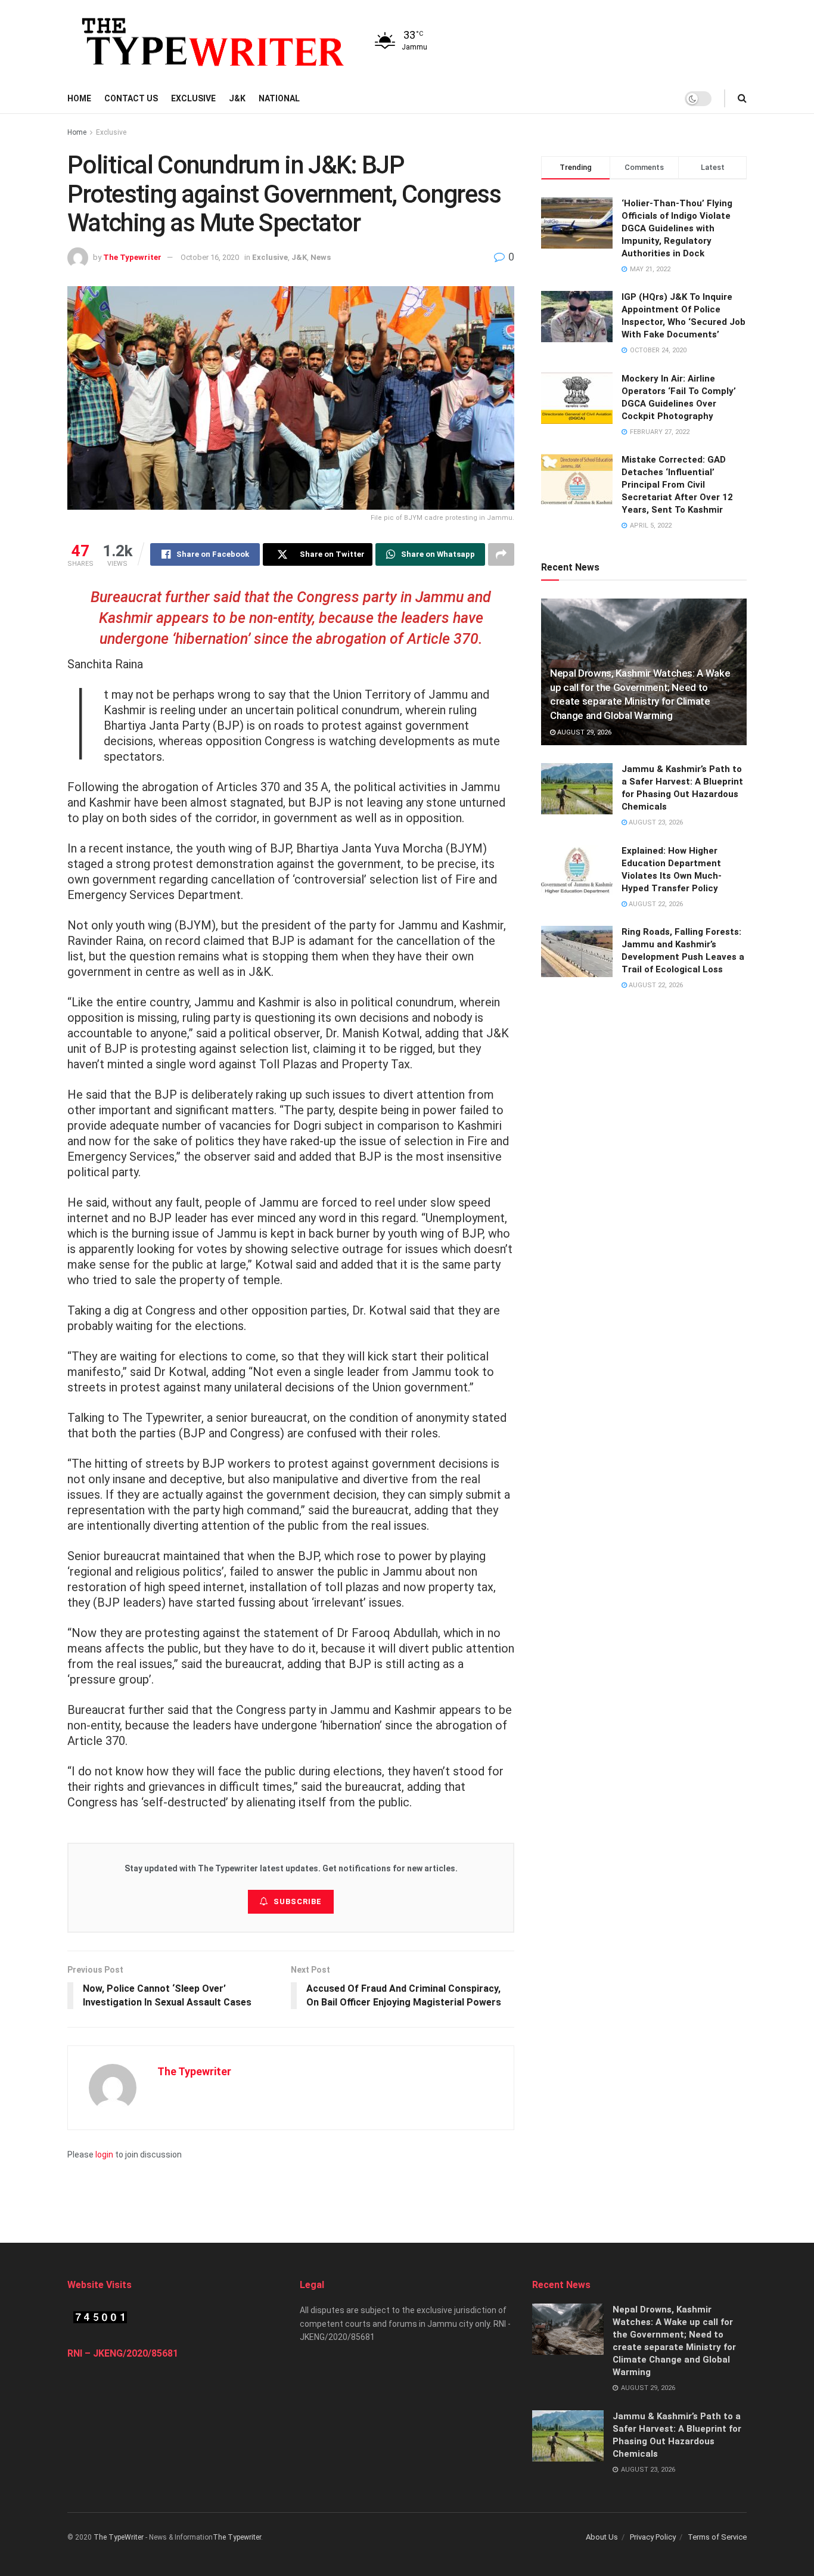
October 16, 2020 (210, 257)
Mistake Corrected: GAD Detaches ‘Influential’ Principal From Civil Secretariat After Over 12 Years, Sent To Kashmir (677, 485)
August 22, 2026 (655, 904)
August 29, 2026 (583, 732)
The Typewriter (132, 257)
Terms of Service (717, 2537)
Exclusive (193, 98)
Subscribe (298, 1901)
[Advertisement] (407, 2188)
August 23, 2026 (655, 822)
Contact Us (131, 98)
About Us (602, 2537)
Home (79, 98)
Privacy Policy (653, 2537)
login (104, 2155)
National (279, 98)
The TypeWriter (119, 2537)
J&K (237, 98)
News (321, 257)
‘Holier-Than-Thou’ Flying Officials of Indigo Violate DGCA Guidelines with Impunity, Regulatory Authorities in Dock (677, 228)
